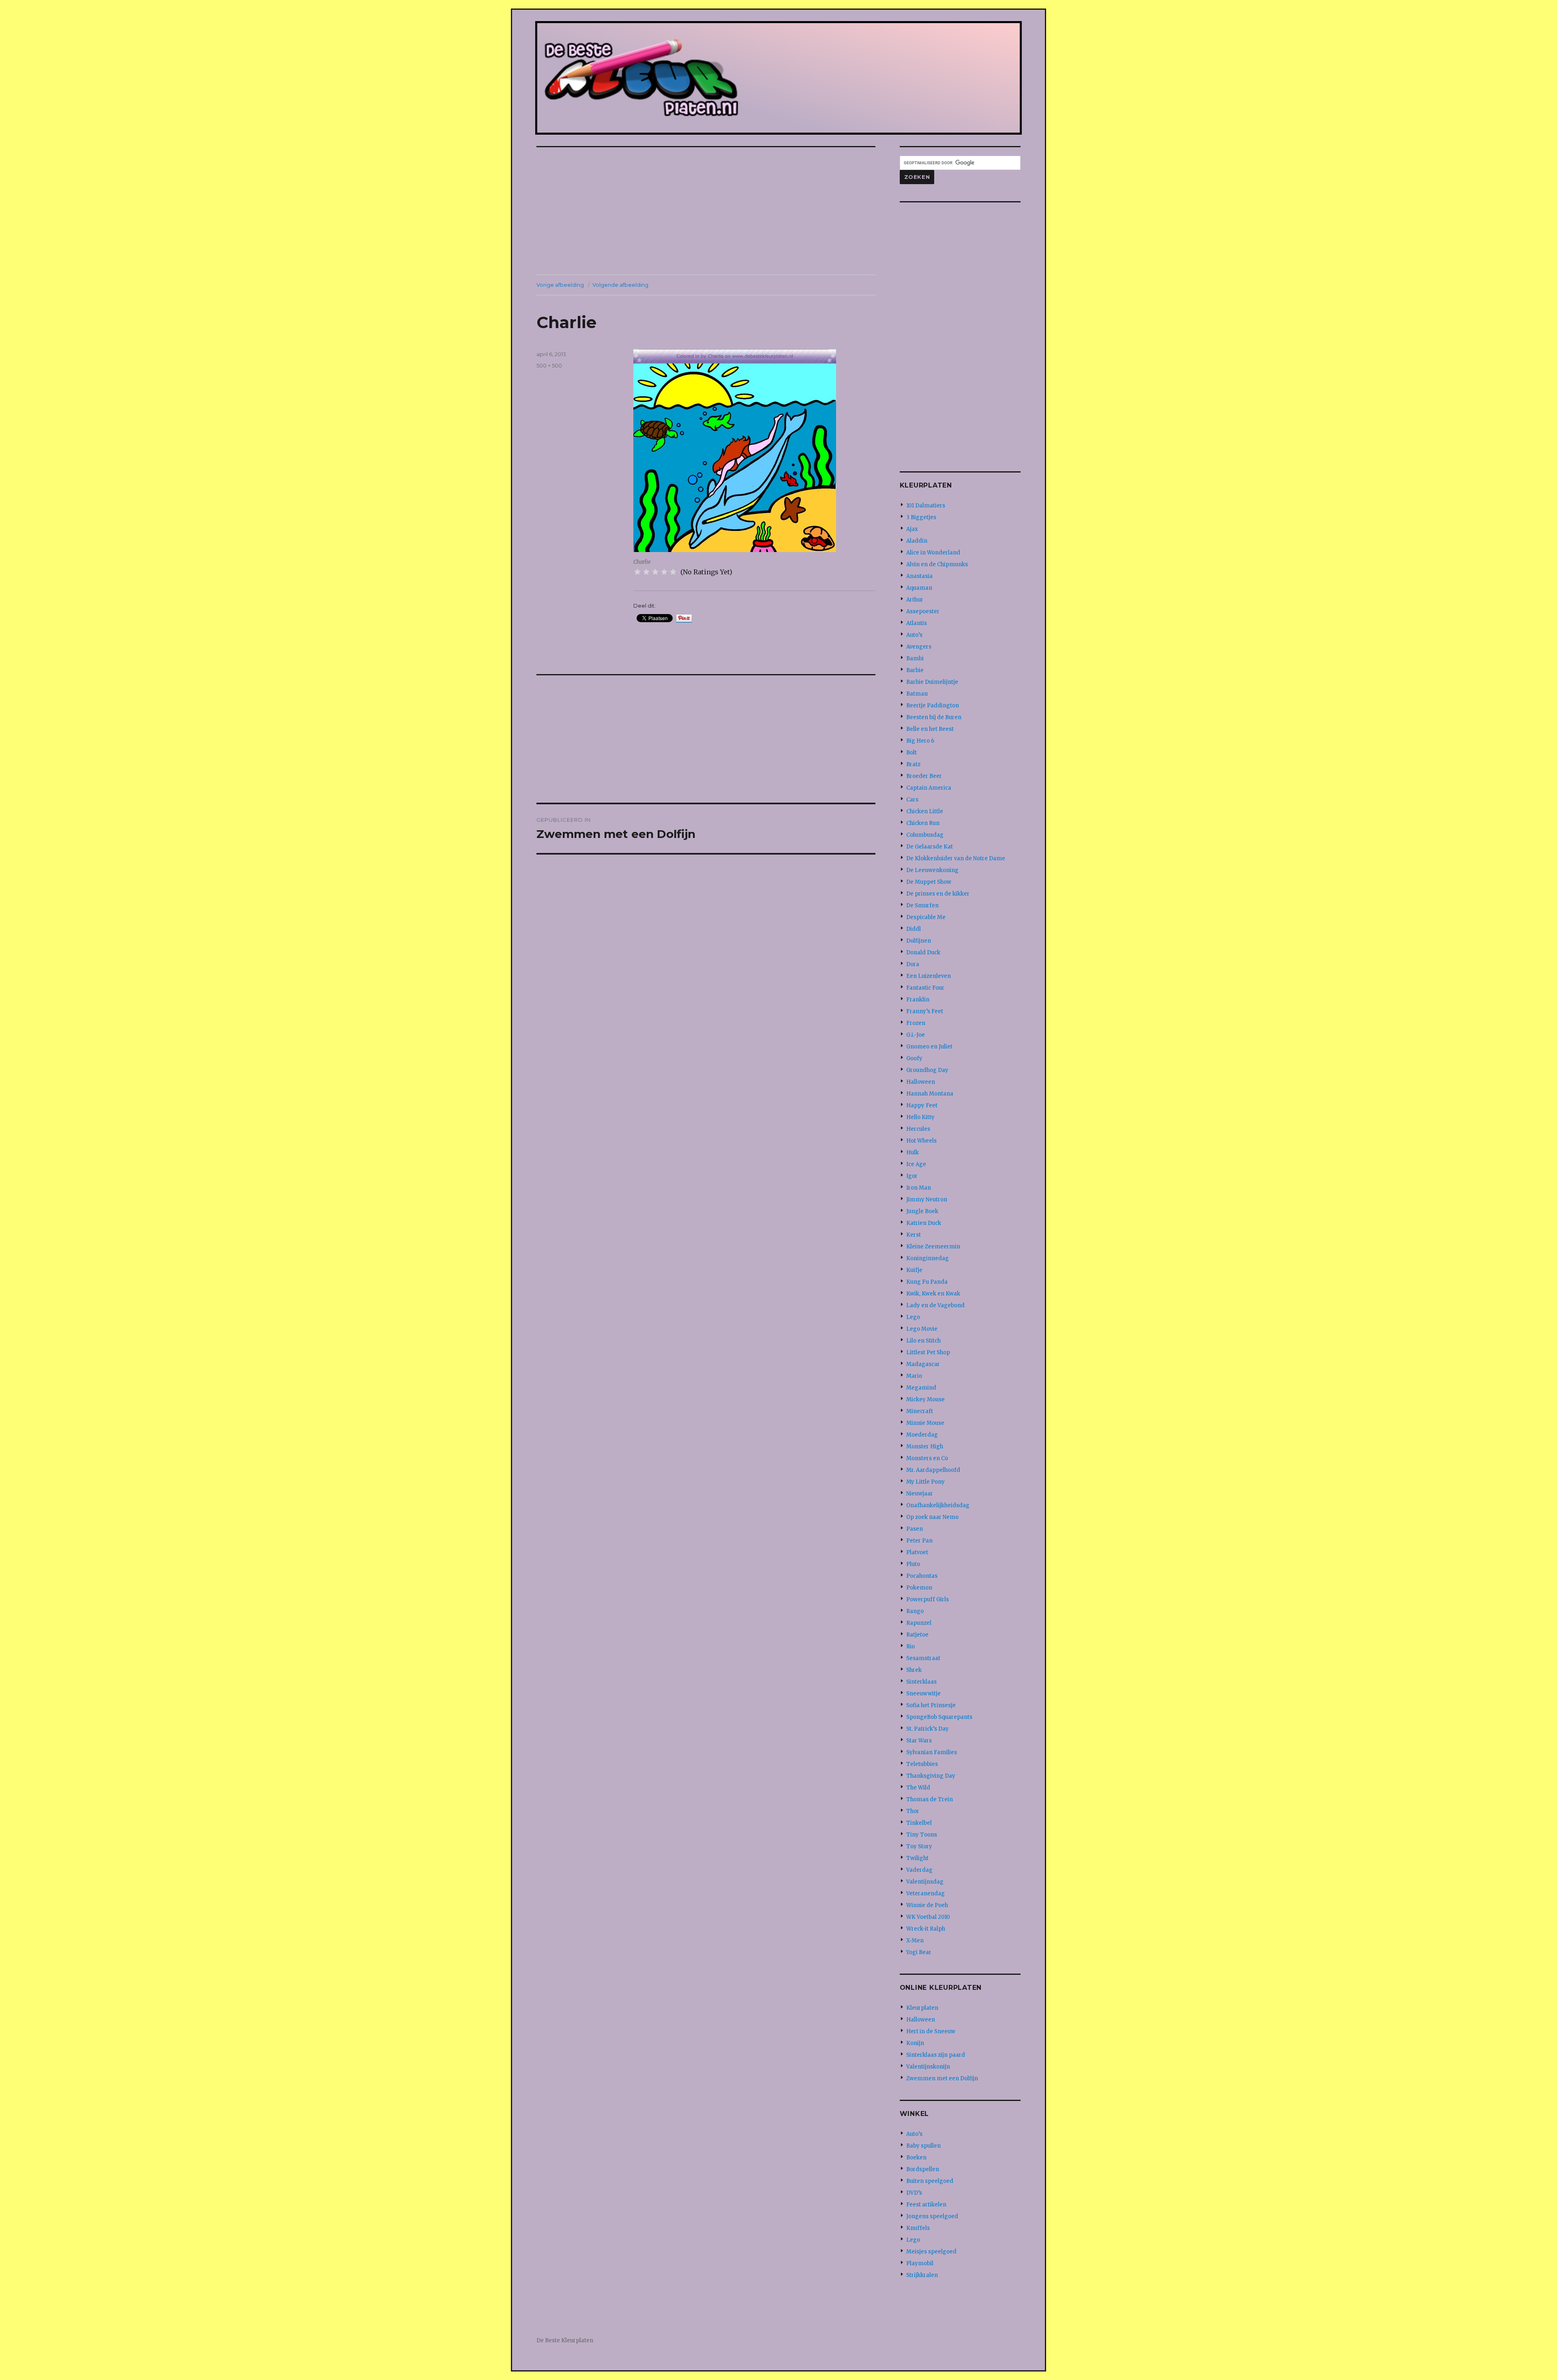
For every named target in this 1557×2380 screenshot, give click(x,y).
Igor (912, 1176)
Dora (913, 964)
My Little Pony (925, 1482)
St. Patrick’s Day (928, 1729)
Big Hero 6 (920, 741)
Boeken (916, 2158)
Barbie (915, 670)
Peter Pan (919, 1541)
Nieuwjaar (920, 1494)
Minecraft (920, 1411)
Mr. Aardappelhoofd (933, 1470)
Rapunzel (919, 1623)
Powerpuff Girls (928, 1599)
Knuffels (918, 2228)
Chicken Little (925, 811)
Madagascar (923, 1364)
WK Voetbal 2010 (928, 1917)
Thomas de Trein (930, 1799)
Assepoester (923, 611)
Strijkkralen (922, 2275)
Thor (913, 1811)
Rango (915, 1611)
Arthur (915, 600)
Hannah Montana (930, 1094)
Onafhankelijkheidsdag (938, 1505)
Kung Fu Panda (927, 1282)
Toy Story (919, 1846)
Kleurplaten (922, 2008)
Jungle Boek (922, 1211)
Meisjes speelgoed (931, 2252)
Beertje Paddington (933, 706)
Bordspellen (923, 2169)
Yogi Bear (919, 1952)
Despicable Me (926, 917)
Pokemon (919, 1588)
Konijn (915, 2043)
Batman (917, 694)
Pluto (913, 1564)
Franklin (918, 1000)
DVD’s (914, 2193)
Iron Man (919, 1188)
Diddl (914, 929)
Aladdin (917, 541)
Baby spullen (923, 2146)
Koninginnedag (928, 1258)
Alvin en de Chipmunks (937, 564)
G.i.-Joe (916, 1035)
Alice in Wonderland (933, 553)
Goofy (914, 1058)
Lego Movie (922, 1329)
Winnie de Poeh (927, 1905)
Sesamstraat (923, 1658)
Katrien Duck (924, 1223)
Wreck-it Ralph (926, 1929)
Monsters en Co (927, 1458)
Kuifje (914, 1270)
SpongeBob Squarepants (939, 1717)
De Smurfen (922, 905)
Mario (914, 1376)
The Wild (918, 1788)
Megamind (921, 1388)
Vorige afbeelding (560, 285)
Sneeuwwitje (923, 1694)
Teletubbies (922, 1764)
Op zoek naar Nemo (932, 1517)
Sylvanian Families (932, 1752)
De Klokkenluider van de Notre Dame (956, 858)
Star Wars (919, 1741)
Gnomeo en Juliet (929, 1047)
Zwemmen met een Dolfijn (942, 2078)
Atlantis (917, 623)
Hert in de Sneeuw (931, 2031)
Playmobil (920, 2263)
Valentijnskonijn (928, 2067)
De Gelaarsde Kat (930, 847)
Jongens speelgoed (932, 2216)
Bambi (915, 658)
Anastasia (919, 576)
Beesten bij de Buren (934, 717)
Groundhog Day (927, 1070)
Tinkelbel (919, 1823)
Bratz (913, 764)
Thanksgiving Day (931, 1776)
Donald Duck (923, 953)
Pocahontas (922, 1576)
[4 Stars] (664, 572)
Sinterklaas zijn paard (936, 2055)
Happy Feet (922, 1105)
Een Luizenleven (929, 976)
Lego (913, 1317)
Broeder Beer (924, 776)
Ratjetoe (917, 1635)
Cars (912, 800)
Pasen (915, 1529)
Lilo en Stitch (923, 1341)
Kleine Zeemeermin (933, 1247)
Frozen (916, 1023)
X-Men (915, 1941)
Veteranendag (925, 1893)
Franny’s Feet (925, 1011)
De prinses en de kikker (938, 894)
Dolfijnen (919, 941)
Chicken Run (923, 823)
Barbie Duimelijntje (932, 682)
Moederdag (922, 1435)
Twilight (917, 1858)
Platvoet (917, 1552)
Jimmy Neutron (927, 1200)
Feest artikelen (926, 2205)
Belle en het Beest (930, 729)
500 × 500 (549, 365)
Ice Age (916, 1164)
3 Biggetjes (921, 517)
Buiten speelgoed (930, 2181)
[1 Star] (637, 572)
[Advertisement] (708, 212)
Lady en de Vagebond (935, 1305)
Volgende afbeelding (620, 285)
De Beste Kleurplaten (565, 2340)
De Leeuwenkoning (932, 870)
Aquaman (919, 588)
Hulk (913, 1152)
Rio (910, 1646)
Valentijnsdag (925, 1882)
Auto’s (914, 635)
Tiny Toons (922, 1835)
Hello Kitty (920, 1117)
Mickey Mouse (925, 1399)
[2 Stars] (646, 572)
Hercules (918, 1129)
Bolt (911, 753)
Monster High (925, 1447)
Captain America (929, 788)
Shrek (914, 1670)
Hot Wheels (921, 1141)
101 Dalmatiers (926, 506)
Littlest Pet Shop (928, 1352)
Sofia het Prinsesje (931, 1705)
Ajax (912, 529)
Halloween (921, 1082)
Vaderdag (919, 1870)
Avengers (919, 647)
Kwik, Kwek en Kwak (933, 1294)
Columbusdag (925, 835)
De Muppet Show (929, 882)
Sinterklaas (921, 1682)
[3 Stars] (655, 572)
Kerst (914, 1235)
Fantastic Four (925, 988)
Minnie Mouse (925, 1423)
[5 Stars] (673, 572)
